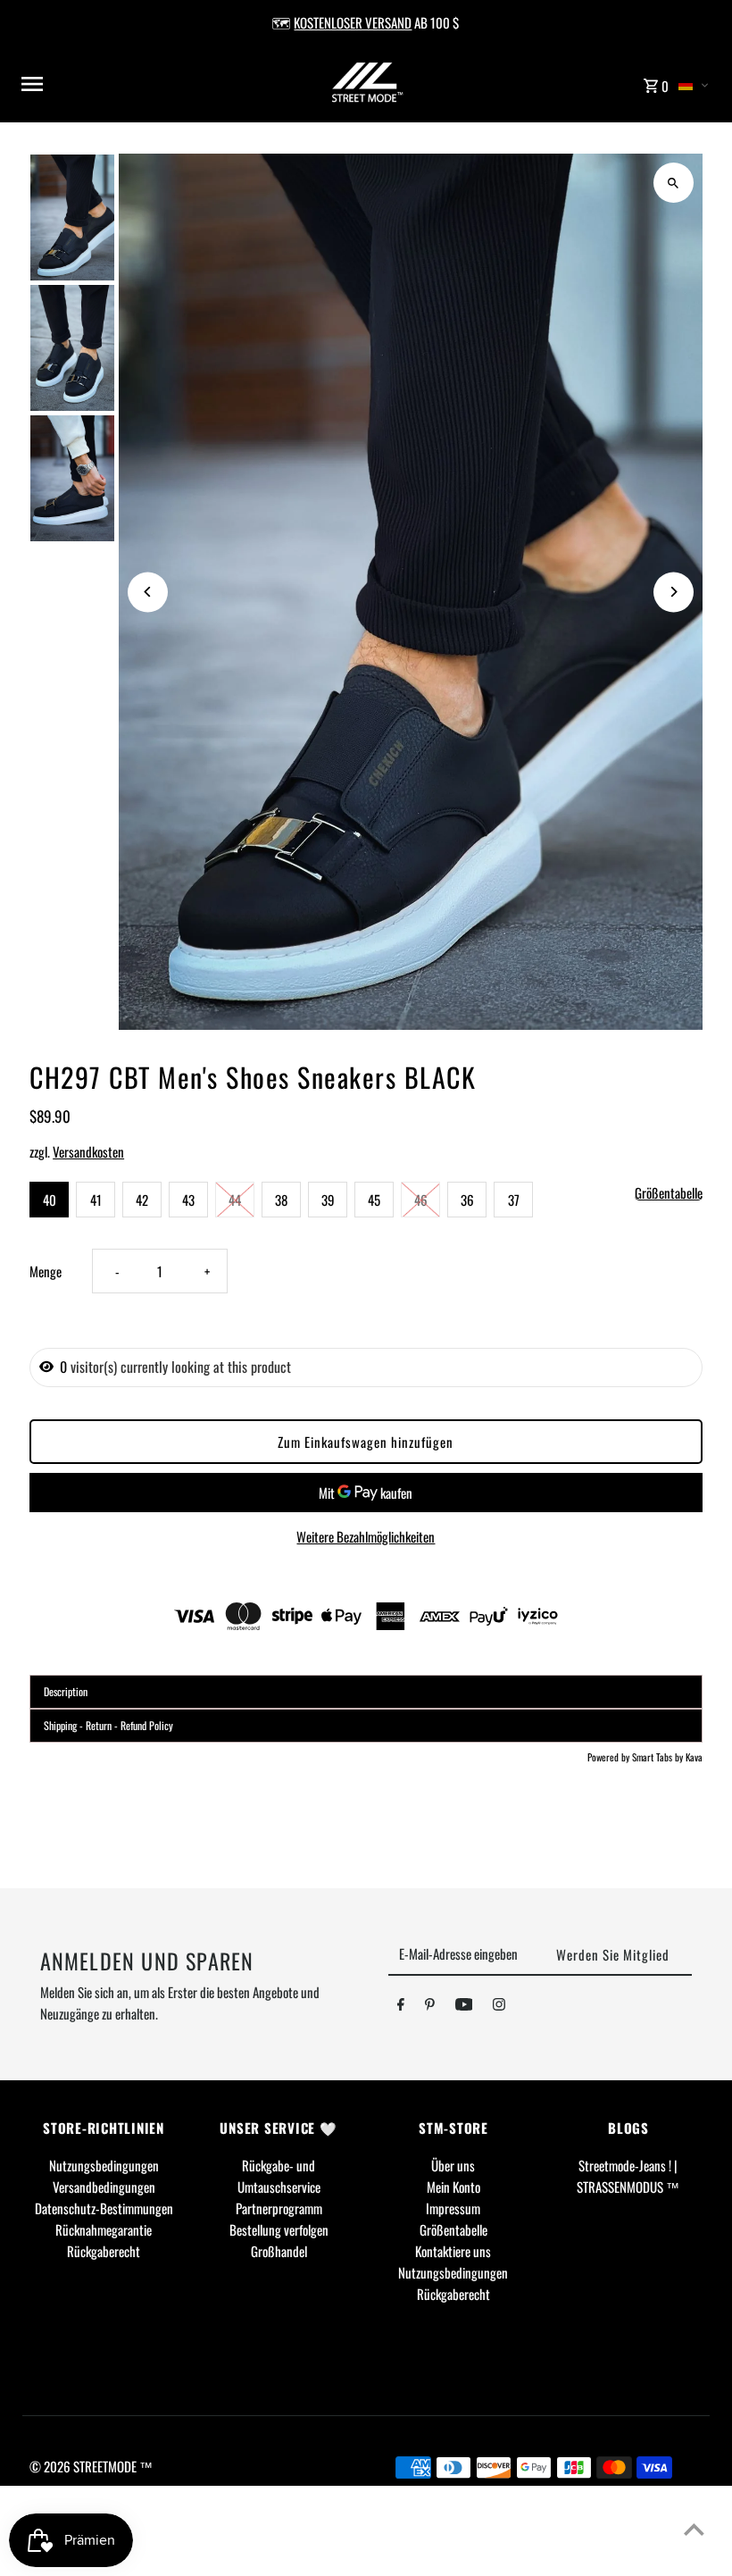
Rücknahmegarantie (104, 2229)
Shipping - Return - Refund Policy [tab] (108, 1725)
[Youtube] (464, 2007)
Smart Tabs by (659, 1757)
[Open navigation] (142, 84)
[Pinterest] (430, 2007)
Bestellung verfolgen (279, 2229)
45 (374, 1200)
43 (188, 1200)
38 (281, 1200)
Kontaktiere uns (453, 2251)
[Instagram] (499, 2007)
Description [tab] (66, 1691)
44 (235, 1200)
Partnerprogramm (279, 2208)
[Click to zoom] (674, 183)
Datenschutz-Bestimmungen (104, 2208)
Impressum (453, 2208)
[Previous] (148, 592)
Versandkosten (88, 1151)
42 (142, 1200)
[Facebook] (401, 2007)
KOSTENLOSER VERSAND (353, 22)
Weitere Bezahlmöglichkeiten (366, 1536)
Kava (694, 1757)
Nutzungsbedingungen (104, 2165)
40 (50, 1200)
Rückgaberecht (104, 2251)
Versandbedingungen (104, 2187)
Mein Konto (453, 2187)
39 (328, 1200)
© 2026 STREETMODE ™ (91, 2466)
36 (467, 1200)
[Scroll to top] (694, 2529)
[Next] (674, 592)
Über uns (453, 2165)
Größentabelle (669, 1193)
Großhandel (279, 2251)
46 (421, 1200)
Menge (46, 1271)
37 (514, 1200)
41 (96, 1200)
